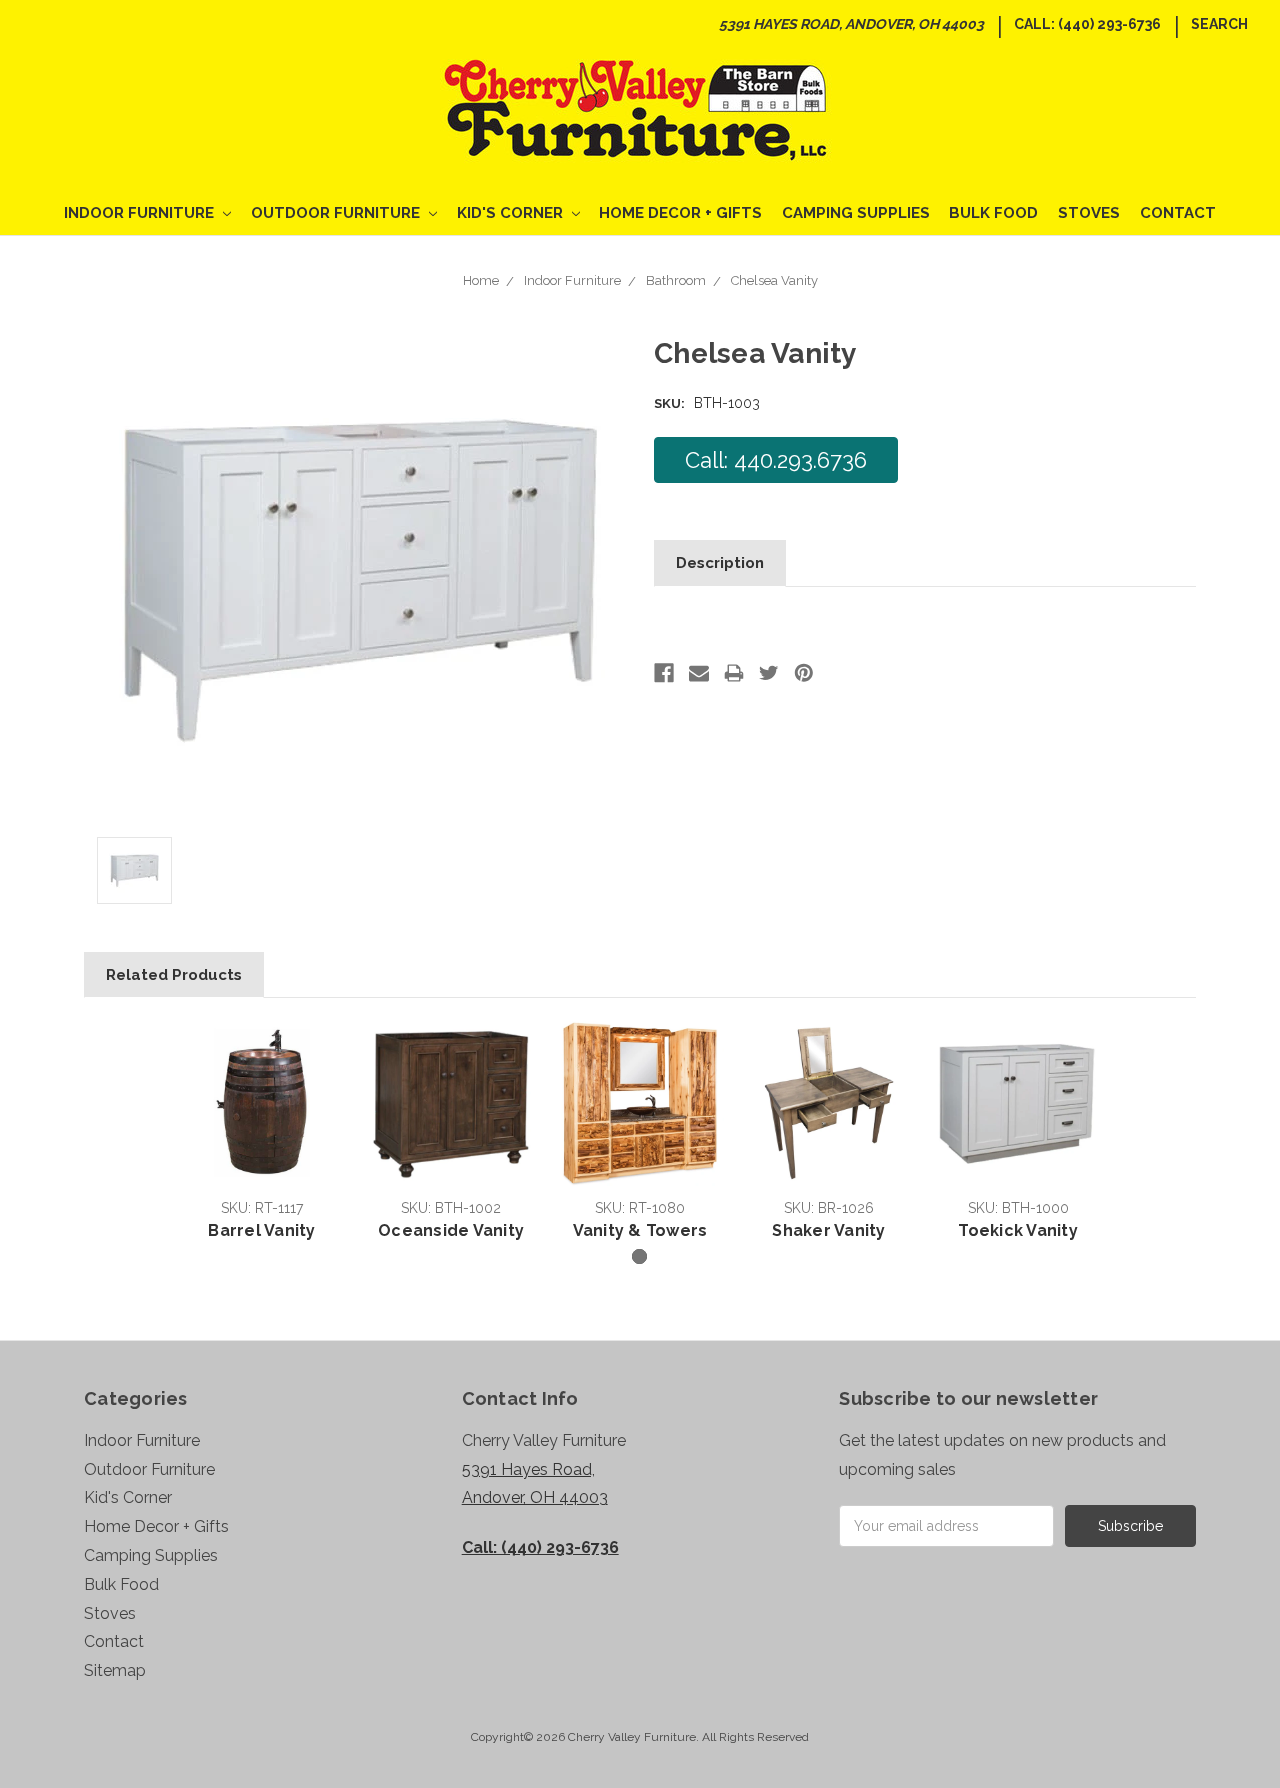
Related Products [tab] (174, 975)
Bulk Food (993, 213)
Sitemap (115, 1670)
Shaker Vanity (828, 1230)
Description (720, 563)
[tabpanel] (262, 1133)
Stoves (1089, 213)
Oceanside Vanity (451, 1230)
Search (1219, 24)
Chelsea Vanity (774, 280)
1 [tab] (639, 1256)
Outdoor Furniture (337, 213)
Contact (1178, 213)
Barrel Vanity (261, 1230)
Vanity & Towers (640, 1230)
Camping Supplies (856, 213)
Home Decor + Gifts (680, 213)
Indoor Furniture (141, 213)
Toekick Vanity (1018, 1230)
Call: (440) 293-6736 (1087, 24)
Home (481, 280)
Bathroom (676, 280)
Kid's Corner (512, 213)
